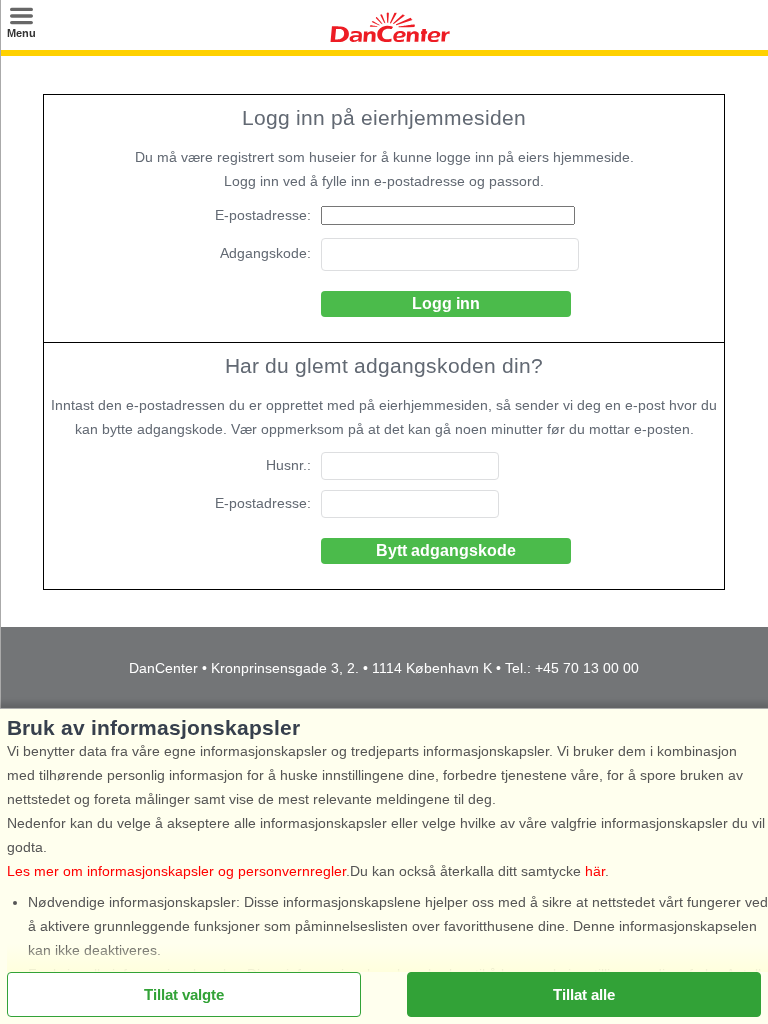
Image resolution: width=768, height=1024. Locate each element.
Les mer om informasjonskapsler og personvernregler (176, 871)
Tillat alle (584, 994)
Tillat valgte (184, 994)
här (595, 871)
